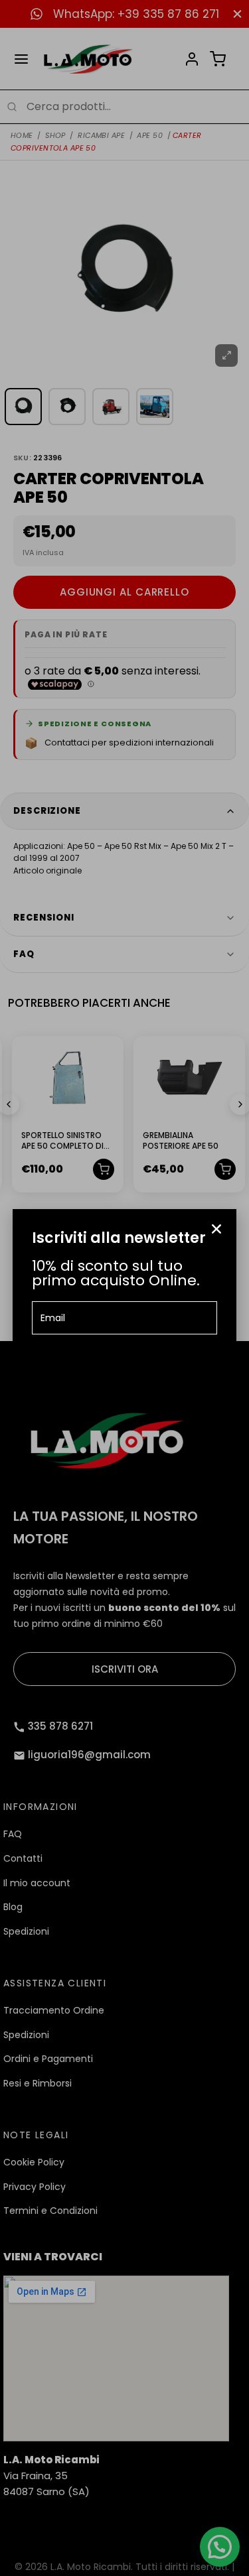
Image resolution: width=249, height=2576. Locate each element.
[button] (216, 1229)
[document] (124, 1288)
